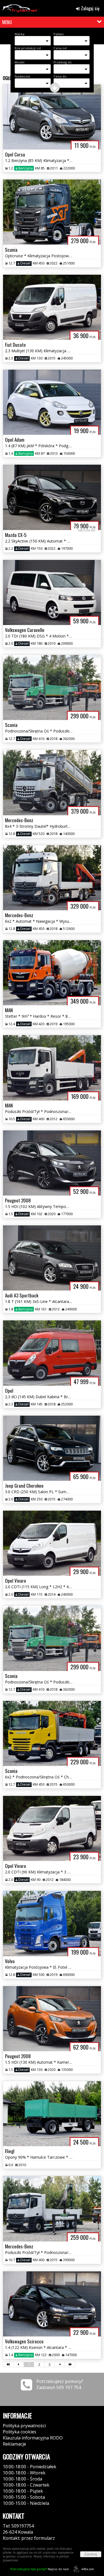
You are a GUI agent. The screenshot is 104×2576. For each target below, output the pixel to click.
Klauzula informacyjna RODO (33, 2438)
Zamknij (91, 2554)
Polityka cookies (20, 2432)
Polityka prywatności (24, 2426)
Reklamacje (14, 2444)
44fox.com (88, 2569)
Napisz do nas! (40, 2569)
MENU (7, 22)
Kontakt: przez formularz (29, 2538)
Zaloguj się (90, 8)
